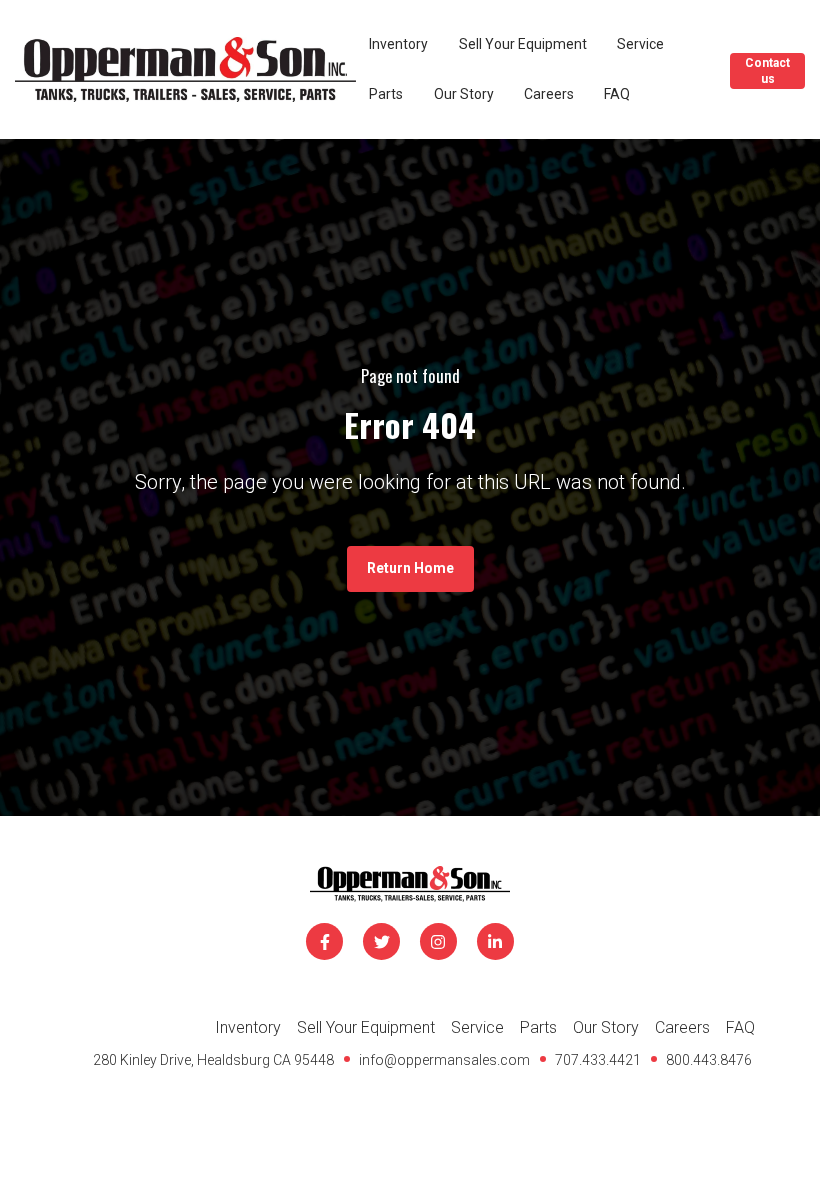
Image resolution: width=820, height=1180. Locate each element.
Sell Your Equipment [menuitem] (366, 1027)
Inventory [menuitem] (248, 1027)
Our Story (464, 94)
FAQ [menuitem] (740, 1027)
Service (640, 44)
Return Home (410, 568)
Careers (549, 94)
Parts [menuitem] (538, 1027)
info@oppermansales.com (444, 1060)
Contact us (767, 71)
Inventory (398, 44)
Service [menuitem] (477, 1027)
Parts (386, 94)
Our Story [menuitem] (606, 1027)
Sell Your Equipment (523, 44)
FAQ (617, 94)
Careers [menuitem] (682, 1027)
